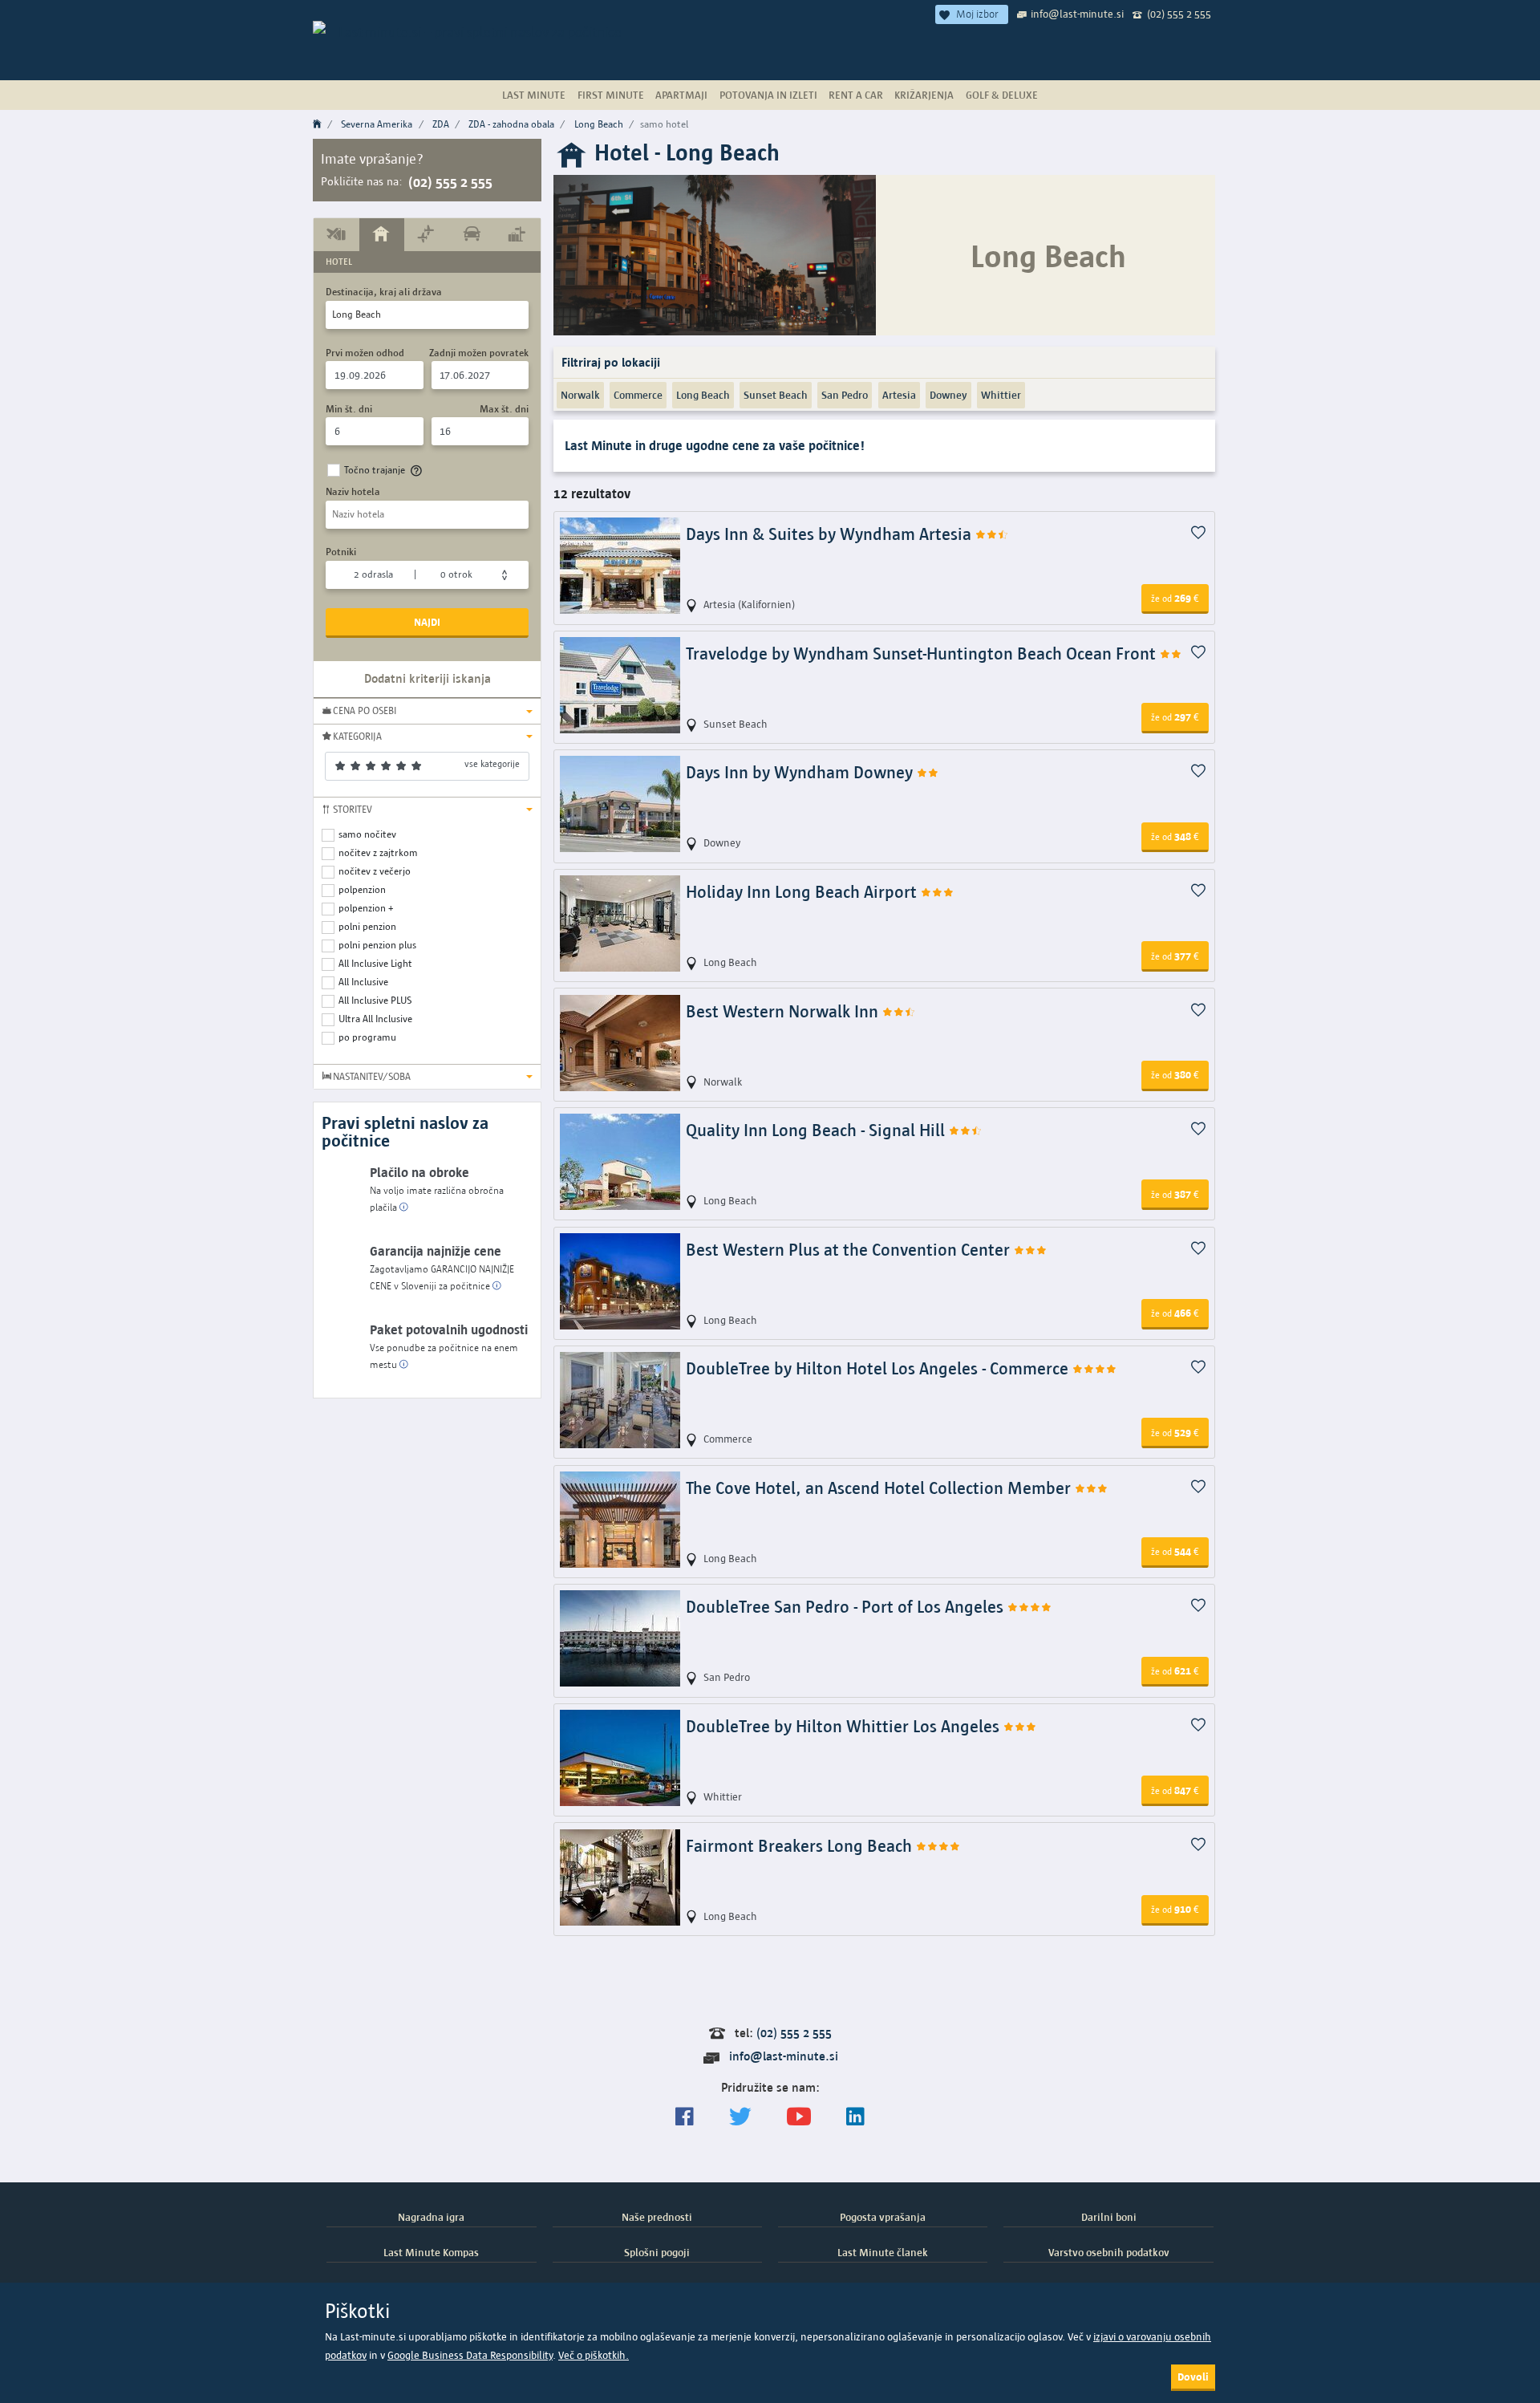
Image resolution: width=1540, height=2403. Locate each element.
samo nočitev (367, 834)
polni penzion (367, 926)
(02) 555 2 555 (1179, 14)
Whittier (1001, 395)
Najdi (427, 622)
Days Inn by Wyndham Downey (801, 772)
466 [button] (1175, 1313)
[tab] (336, 234)
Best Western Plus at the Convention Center (850, 1250)
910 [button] (1175, 1909)
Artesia (899, 395)
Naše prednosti (657, 2217)
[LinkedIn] (855, 2117)
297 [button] (1175, 716)
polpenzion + (366, 908)
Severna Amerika (377, 124)
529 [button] (1175, 1432)
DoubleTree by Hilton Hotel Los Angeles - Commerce (879, 1368)
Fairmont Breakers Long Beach (801, 1846)
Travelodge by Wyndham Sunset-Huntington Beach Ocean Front (923, 654)
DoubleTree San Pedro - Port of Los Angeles (847, 1607)
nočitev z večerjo (375, 871)
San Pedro (845, 395)
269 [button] (1175, 598)
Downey (948, 395)
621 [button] (1175, 1670)
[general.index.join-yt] (799, 2117)
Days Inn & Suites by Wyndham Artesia (831, 534)
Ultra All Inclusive (375, 1019)
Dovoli (1193, 2377)
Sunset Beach (776, 395)
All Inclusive (363, 982)
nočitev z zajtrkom (378, 852)
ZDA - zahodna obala (511, 124)
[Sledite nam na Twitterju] (740, 2117)
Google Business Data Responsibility (470, 2355)
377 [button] (1175, 956)
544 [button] (1175, 1551)
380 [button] (1175, 1074)
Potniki (341, 552)
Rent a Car (856, 95)
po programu (367, 1037)
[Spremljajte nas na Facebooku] (685, 2117)
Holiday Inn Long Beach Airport (803, 892)
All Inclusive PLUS (375, 1000)
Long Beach (599, 124)
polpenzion (362, 889)
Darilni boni (1109, 2217)
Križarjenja (924, 95)
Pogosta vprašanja (883, 2217)
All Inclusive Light (375, 963)
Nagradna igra (431, 2217)
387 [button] (1175, 1194)
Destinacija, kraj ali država (384, 292)
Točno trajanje (375, 470)
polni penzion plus (377, 945)
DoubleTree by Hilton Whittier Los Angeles (845, 1726)
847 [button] (1175, 1790)
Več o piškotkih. (594, 2355)
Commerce (638, 395)
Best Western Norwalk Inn (784, 1011)
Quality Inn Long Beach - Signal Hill (817, 1130)
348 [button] (1175, 836)
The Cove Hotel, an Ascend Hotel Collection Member (880, 1488)
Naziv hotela (353, 491)
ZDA (441, 124)
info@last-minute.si (1077, 14)
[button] (427, 711)
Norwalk (580, 395)
